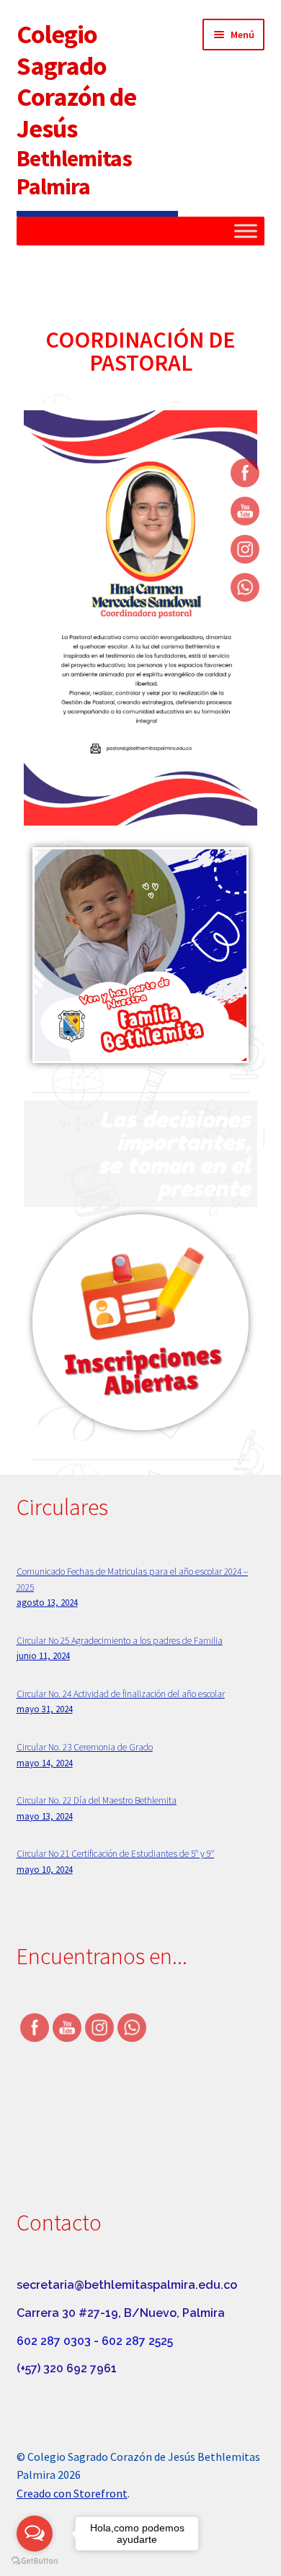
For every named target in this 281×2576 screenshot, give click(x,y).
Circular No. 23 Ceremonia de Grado (85, 1747)
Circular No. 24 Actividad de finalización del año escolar (121, 1694)
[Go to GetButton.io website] (35, 2561)
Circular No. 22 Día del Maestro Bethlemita (97, 1800)
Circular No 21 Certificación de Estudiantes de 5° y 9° (115, 1854)
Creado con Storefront (72, 2493)
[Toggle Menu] (246, 231)
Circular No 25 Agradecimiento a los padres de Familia (120, 1641)
